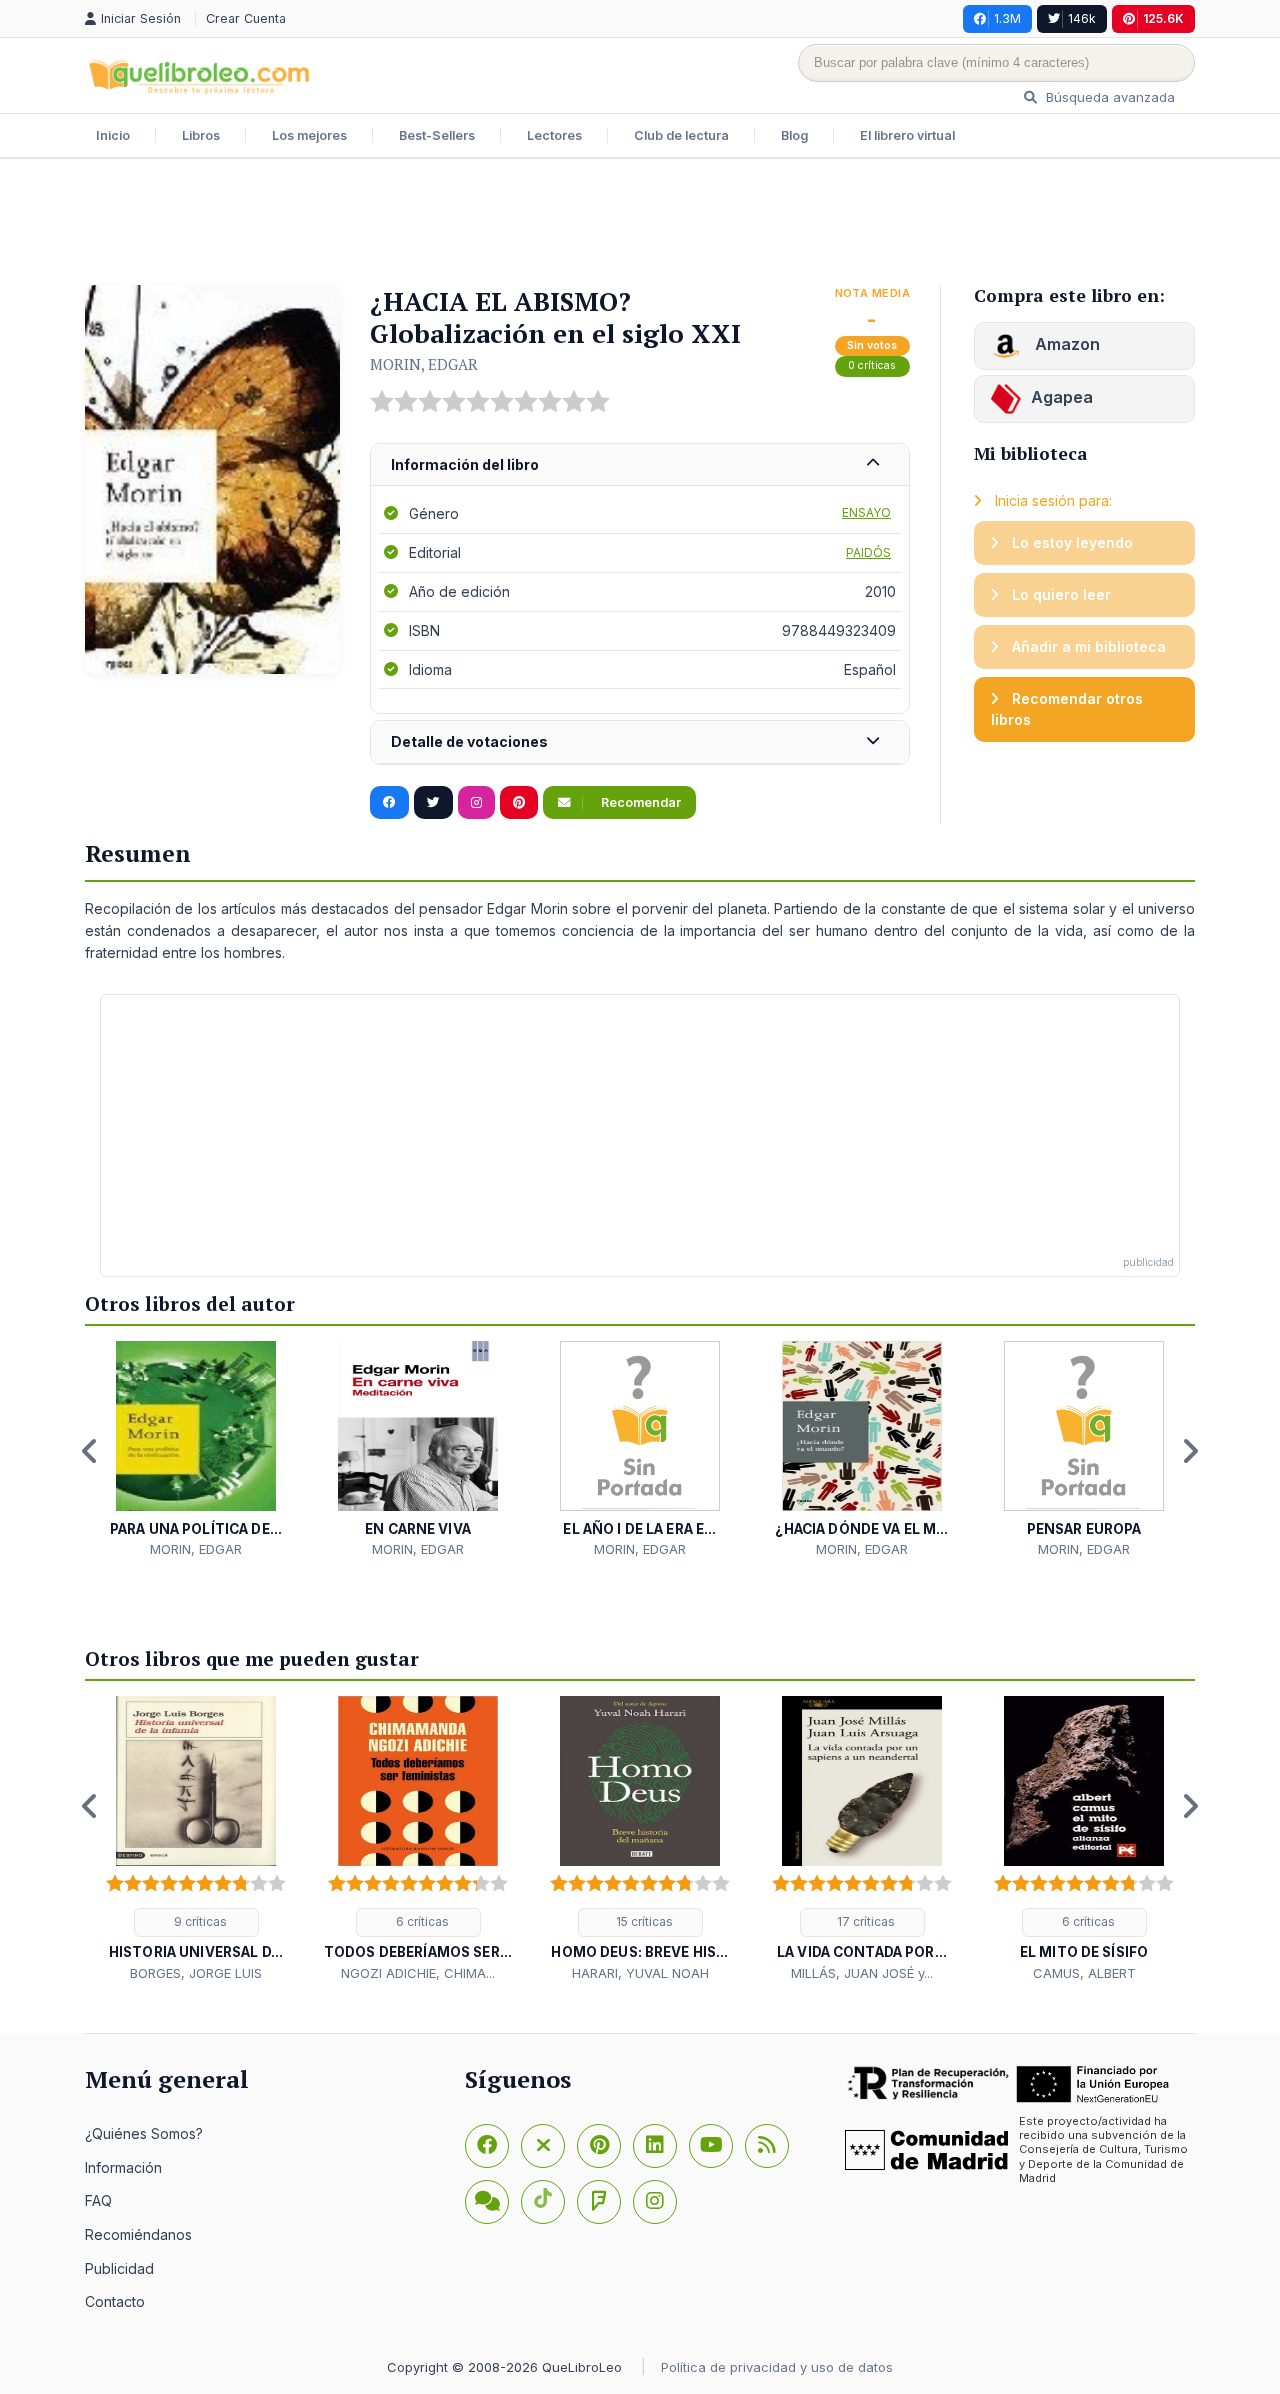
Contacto (115, 2301)
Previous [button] (90, 1451)
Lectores (554, 135)
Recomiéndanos (138, 2234)
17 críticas (864, 1921)
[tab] (640, 465)
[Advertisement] (640, 224)
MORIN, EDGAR (424, 364)
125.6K (1163, 18)
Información (123, 2167)
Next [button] (1190, 1451)
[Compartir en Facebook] (389, 803)
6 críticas (421, 1921)
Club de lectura (681, 135)
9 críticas (199, 1921)
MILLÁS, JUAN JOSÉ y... (862, 1973)
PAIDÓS (868, 552)
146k (1082, 18)
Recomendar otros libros (1067, 709)
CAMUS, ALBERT (1084, 1973)
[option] (196, 1450)
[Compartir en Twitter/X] (433, 803)
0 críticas (872, 365)
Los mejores (309, 135)
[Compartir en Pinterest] (519, 803)
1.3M (1007, 18)
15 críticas (643, 1921)
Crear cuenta (246, 18)
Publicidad (119, 2268)
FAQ (98, 2200)
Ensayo (866, 512)
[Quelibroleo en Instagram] (476, 803)
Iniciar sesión (143, 18)
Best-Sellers (437, 135)
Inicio (113, 135)
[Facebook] (487, 2146)
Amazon (1065, 344)
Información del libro (465, 464)
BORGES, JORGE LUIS (196, 1973)
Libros (201, 135)
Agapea (1062, 397)
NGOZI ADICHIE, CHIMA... (418, 1973)
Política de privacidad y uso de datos (777, 2367)
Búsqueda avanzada (1108, 97)
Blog (794, 135)
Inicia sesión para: (1051, 500)
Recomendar (639, 802)
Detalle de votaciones (469, 741)
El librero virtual (907, 135)
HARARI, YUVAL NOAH (640, 1973)
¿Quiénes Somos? (144, 2133)
